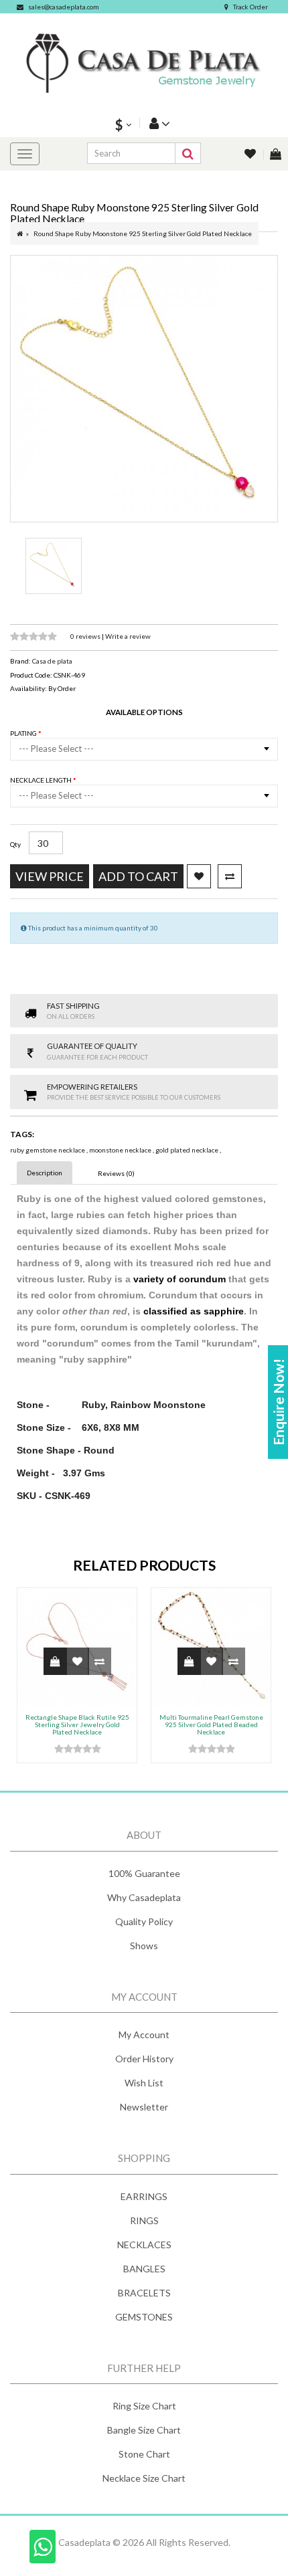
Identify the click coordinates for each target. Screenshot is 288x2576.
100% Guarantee (144, 1873)
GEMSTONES (144, 2317)
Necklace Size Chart (144, 2478)
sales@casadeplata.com (64, 7)
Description (45, 1173)
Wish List (144, 2083)
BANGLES (144, 2269)
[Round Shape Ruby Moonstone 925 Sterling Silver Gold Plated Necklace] (144, 389)
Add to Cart (138, 876)
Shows (144, 1946)
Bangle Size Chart (144, 2430)
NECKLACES (144, 2245)
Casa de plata (52, 661)
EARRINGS (144, 2196)
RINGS (144, 2220)
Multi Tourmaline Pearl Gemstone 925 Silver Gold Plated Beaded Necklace (211, 1724)
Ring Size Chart (144, 2406)
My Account (144, 2035)
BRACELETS (144, 2293)
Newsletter (144, 2107)
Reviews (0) (116, 1173)
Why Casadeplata (144, 1897)
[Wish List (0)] (251, 155)
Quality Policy (144, 1921)
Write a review (128, 636)
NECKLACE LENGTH (42, 780)
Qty (15, 844)
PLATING (24, 733)
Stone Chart (144, 2454)
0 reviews (86, 636)
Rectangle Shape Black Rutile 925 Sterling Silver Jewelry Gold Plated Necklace (77, 1724)
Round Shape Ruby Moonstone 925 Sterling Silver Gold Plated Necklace (143, 233)
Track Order (250, 7)
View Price (50, 876)
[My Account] (158, 123)
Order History (144, 2059)
